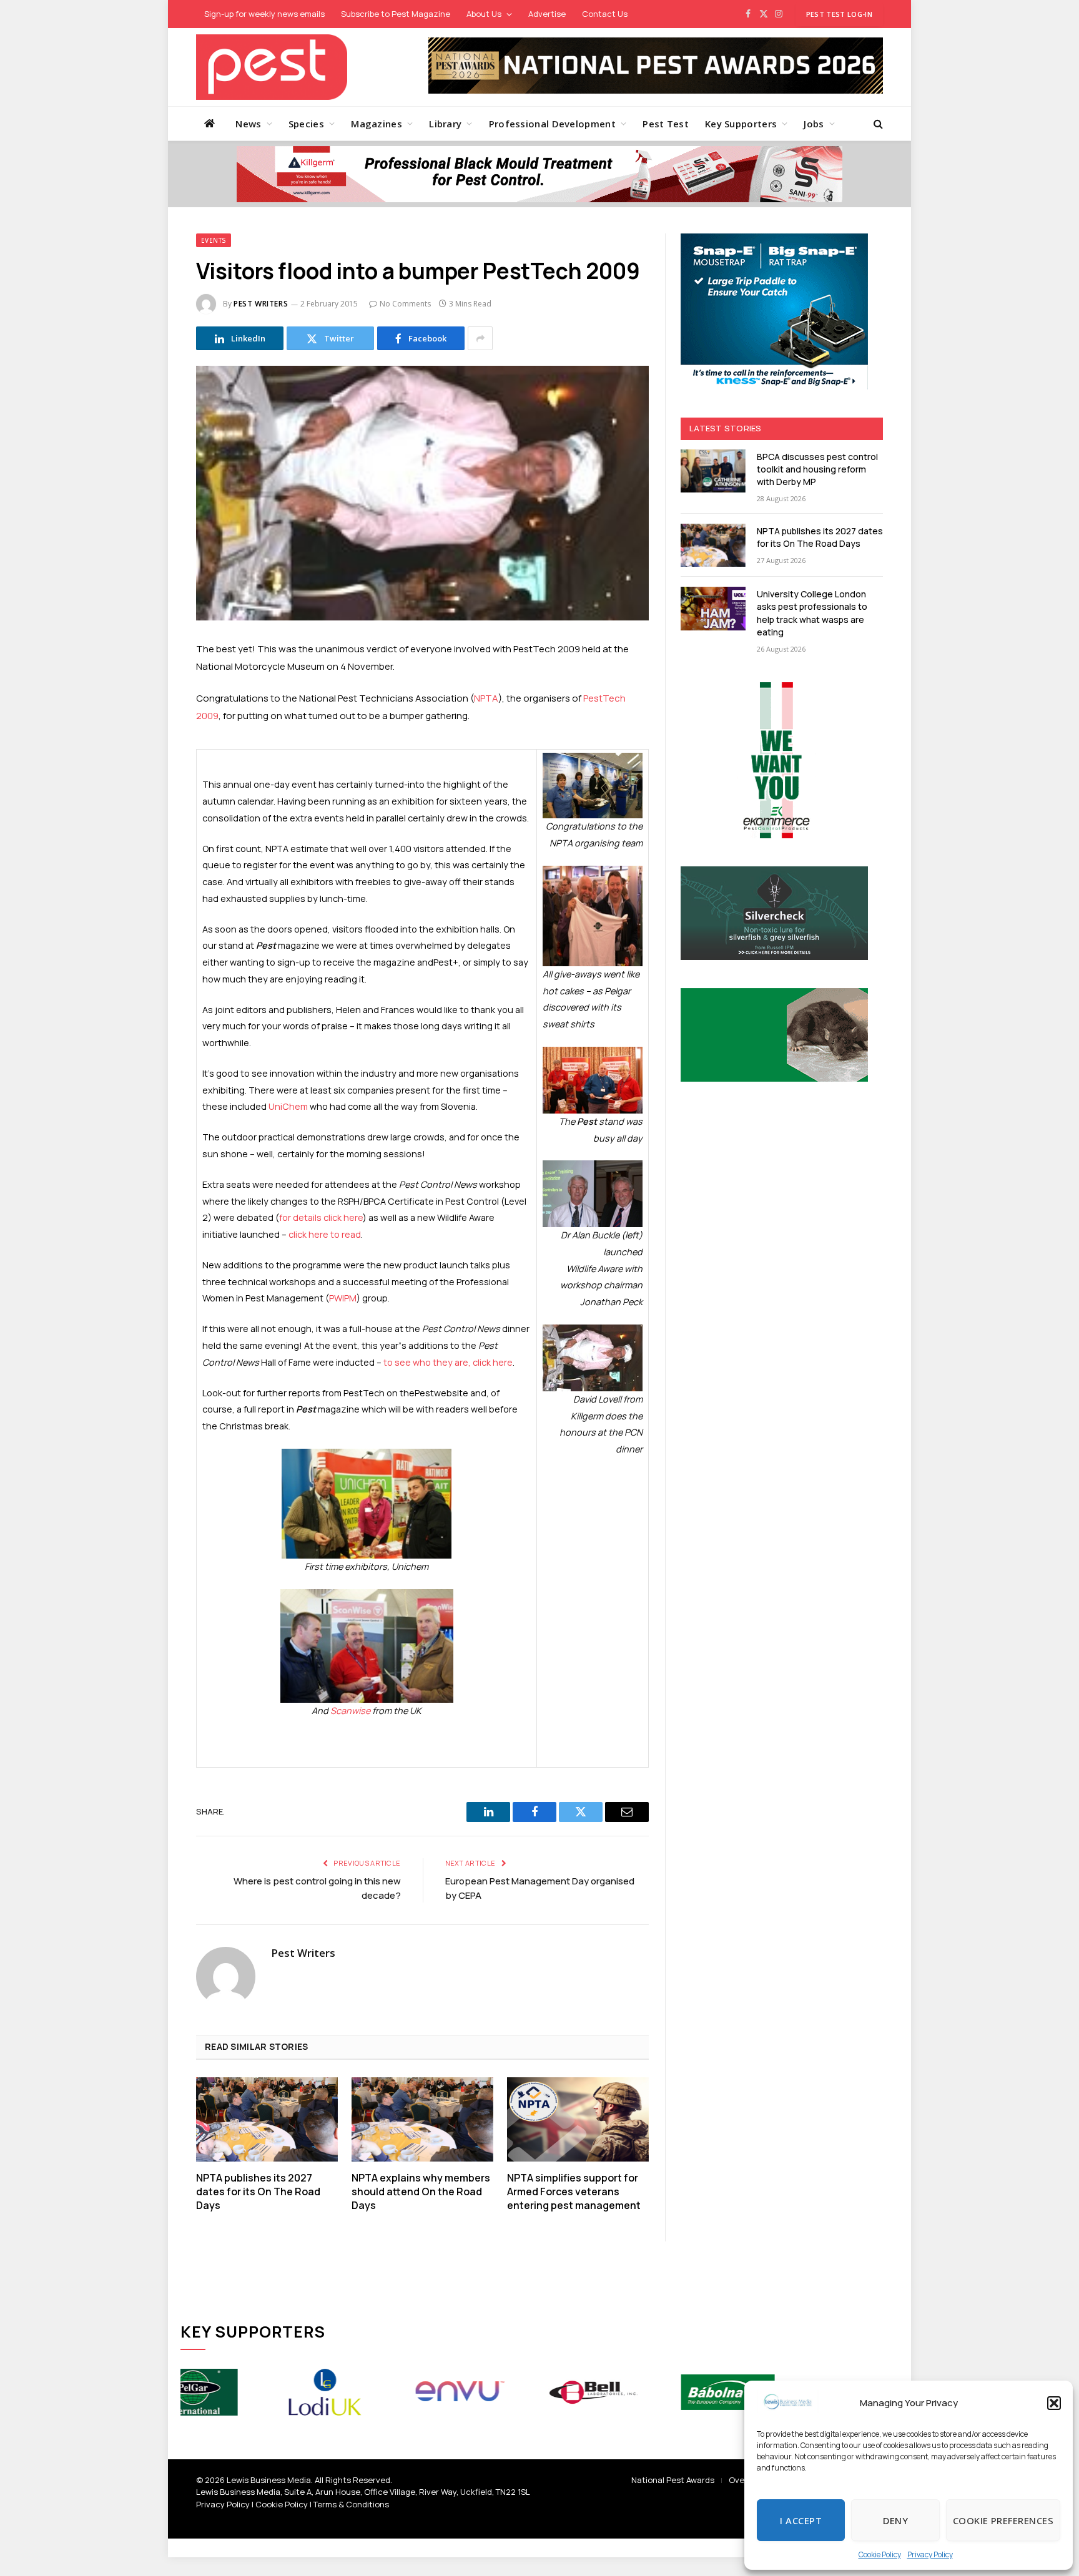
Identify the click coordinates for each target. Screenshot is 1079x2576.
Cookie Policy (880, 2554)
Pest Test (666, 124)
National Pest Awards (673, 2480)
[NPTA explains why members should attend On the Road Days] (422, 2119)
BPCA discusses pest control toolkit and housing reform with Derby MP (817, 469)
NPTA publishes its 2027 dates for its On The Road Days (258, 2192)
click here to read (325, 1234)
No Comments (405, 304)
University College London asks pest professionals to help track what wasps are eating (812, 613)
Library (445, 124)
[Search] (877, 123)
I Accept (801, 2520)
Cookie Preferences (1003, 2520)
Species (306, 124)
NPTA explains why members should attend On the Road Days (421, 2192)
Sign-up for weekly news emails (264, 14)
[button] (1054, 2403)
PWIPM (343, 1298)
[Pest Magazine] (272, 67)
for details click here (321, 1217)
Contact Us (605, 14)
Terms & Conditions (351, 2504)
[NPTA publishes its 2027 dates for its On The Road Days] (267, 2119)
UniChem (288, 1106)
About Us (484, 14)
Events (214, 240)
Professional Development (552, 124)
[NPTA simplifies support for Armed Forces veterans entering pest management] (578, 2119)
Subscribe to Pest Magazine (396, 14)
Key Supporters (741, 124)
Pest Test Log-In (839, 14)
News (248, 124)
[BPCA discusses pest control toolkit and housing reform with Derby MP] (713, 471)
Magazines (377, 124)
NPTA (486, 698)
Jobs (814, 124)
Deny (895, 2520)
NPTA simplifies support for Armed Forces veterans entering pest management (574, 2192)
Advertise (547, 14)
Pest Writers (261, 304)
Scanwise (350, 1711)
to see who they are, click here (448, 1362)
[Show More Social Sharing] (480, 338)
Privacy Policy (930, 2554)
